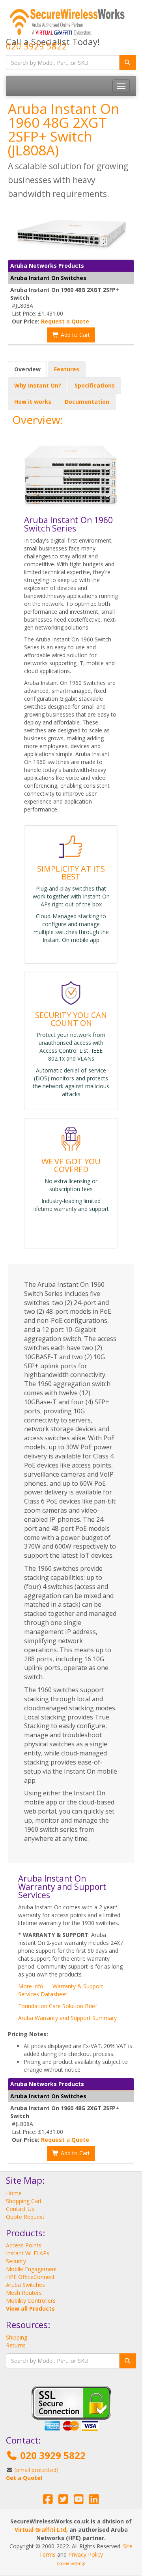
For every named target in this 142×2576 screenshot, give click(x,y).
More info (31, 1986)
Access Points (24, 2245)
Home (14, 2193)
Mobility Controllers (31, 2301)
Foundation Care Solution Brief (58, 2006)
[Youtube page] (79, 2501)
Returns (16, 2345)
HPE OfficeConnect (30, 2277)
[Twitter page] (63, 2501)
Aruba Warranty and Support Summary (67, 2018)
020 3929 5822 (36, 46)
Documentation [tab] (87, 402)
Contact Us (20, 2209)
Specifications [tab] (95, 385)
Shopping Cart (24, 2201)
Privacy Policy (86, 2554)
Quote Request (25, 2217)
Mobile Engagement (32, 2269)
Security (16, 2261)
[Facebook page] (48, 2501)
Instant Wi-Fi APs (28, 2253)
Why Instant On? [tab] (38, 385)
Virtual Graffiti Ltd (40, 2530)
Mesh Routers (24, 2293)
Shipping (17, 2337)
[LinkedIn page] (94, 2501)
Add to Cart (75, 335)
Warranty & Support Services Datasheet (61, 1990)
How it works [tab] (33, 402)
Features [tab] (67, 369)
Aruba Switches (25, 2285)
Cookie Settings (71, 2563)
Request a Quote (65, 321)
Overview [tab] (27, 369)
